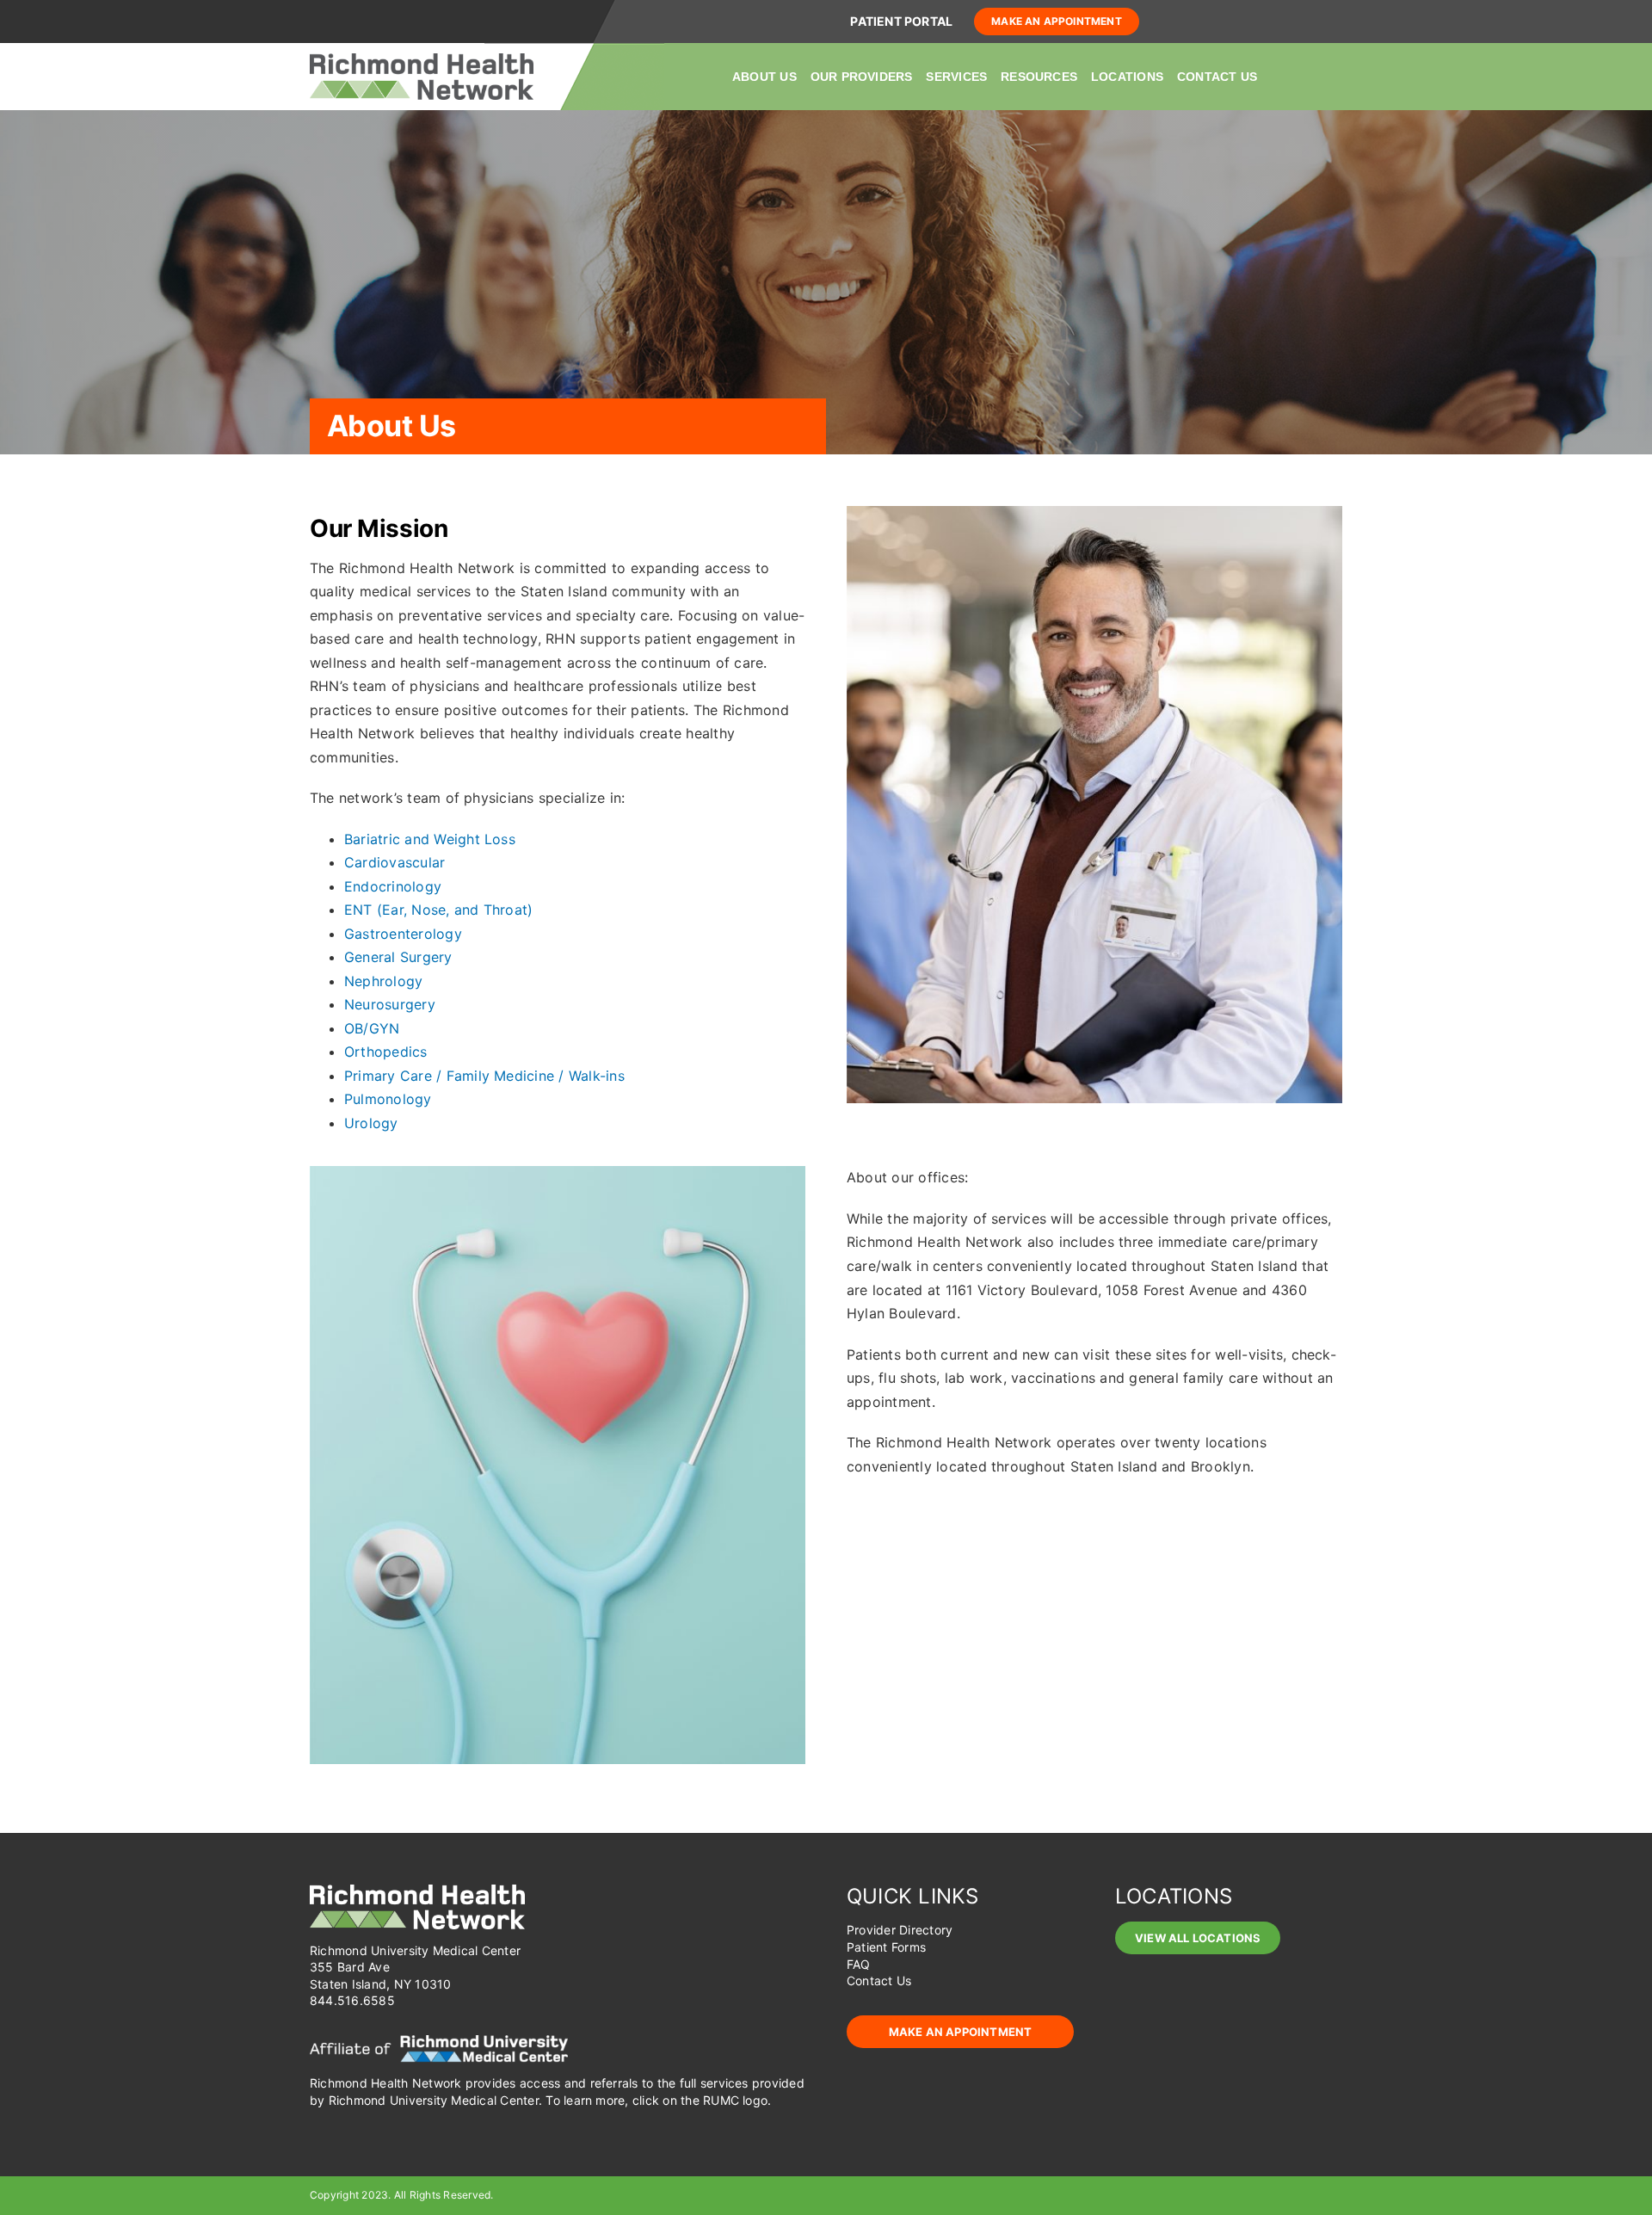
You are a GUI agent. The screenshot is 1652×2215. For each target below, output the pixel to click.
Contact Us (879, 1981)
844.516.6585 (352, 2000)
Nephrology (383, 981)
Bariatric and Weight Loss (430, 839)
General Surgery (398, 957)
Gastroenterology (403, 934)
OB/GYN (372, 1028)
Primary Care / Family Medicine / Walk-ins (484, 1076)
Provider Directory (900, 1930)
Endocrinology (393, 886)
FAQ (859, 1964)
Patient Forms (886, 1947)
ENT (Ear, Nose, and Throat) (438, 910)
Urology (371, 1123)
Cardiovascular (395, 862)
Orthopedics (386, 1052)
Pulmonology (388, 1099)
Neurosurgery (390, 1004)
